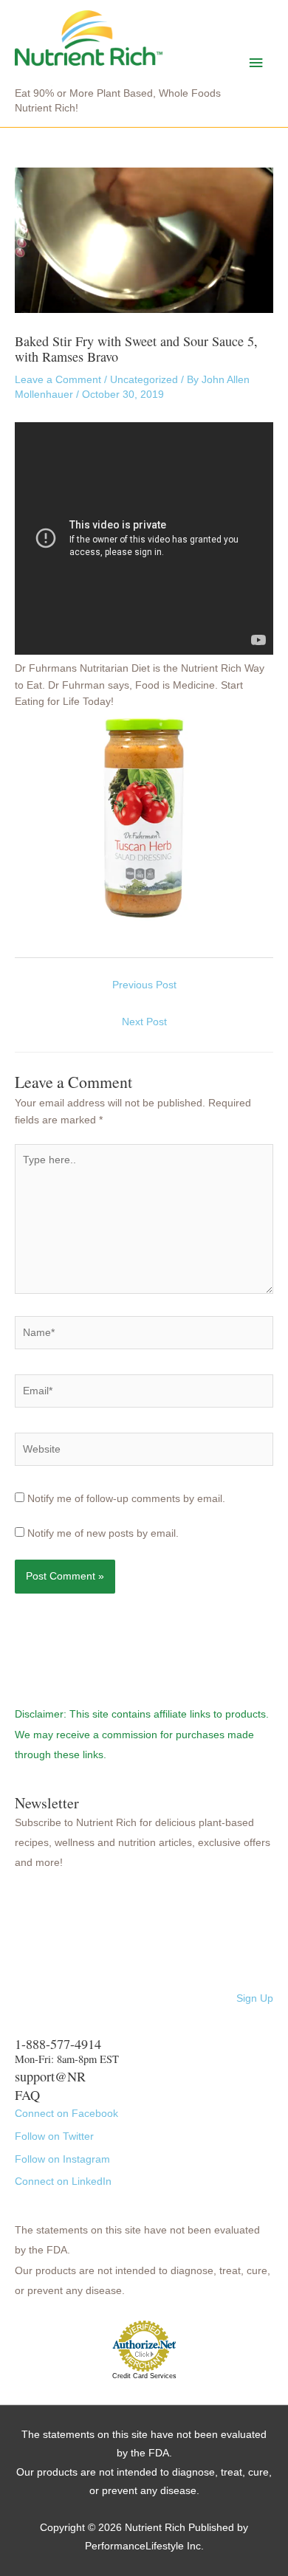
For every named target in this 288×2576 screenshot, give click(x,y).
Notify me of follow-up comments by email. (126, 1499)
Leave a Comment (58, 380)
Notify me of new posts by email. (103, 1533)
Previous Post (144, 985)
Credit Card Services (144, 2376)
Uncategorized (144, 380)
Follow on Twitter (54, 2136)
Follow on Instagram (62, 2159)
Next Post (144, 1022)
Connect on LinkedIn (63, 2181)
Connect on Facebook (66, 2114)
